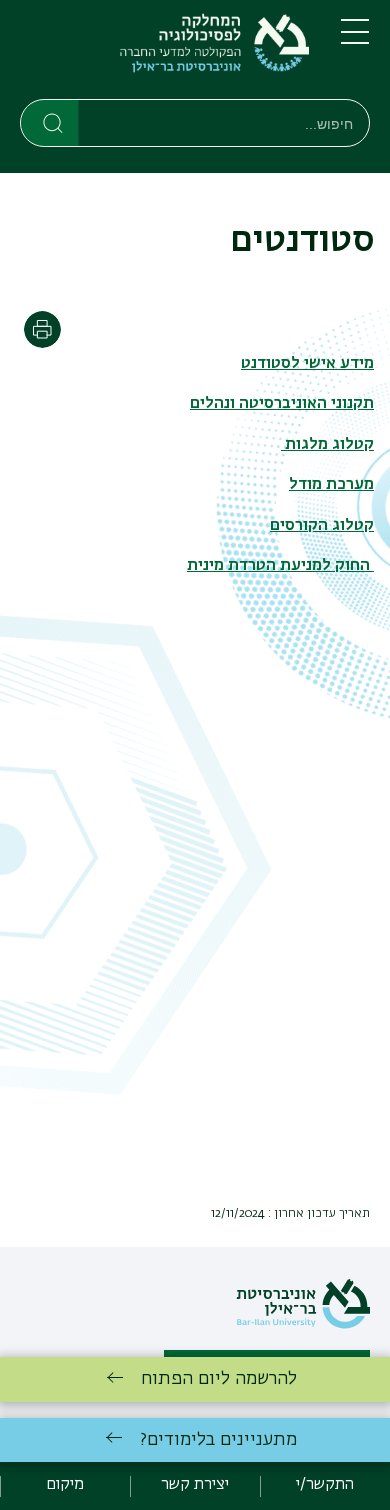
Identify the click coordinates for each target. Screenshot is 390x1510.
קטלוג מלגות (327, 445)
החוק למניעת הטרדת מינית (280, 566)
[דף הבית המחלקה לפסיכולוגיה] (164, 53)
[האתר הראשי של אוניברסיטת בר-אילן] (303, 1325)
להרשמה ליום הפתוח (219, 1379)
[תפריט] (355, 40)
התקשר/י (325, 1485)
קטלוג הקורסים (322, 526)
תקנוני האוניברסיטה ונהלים (282, 404)
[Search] (50, 122)
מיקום (65, 1485)
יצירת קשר (195, 1485)
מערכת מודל (331, 485)
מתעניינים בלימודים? (218, 1440)
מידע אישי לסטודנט (307, 364)
